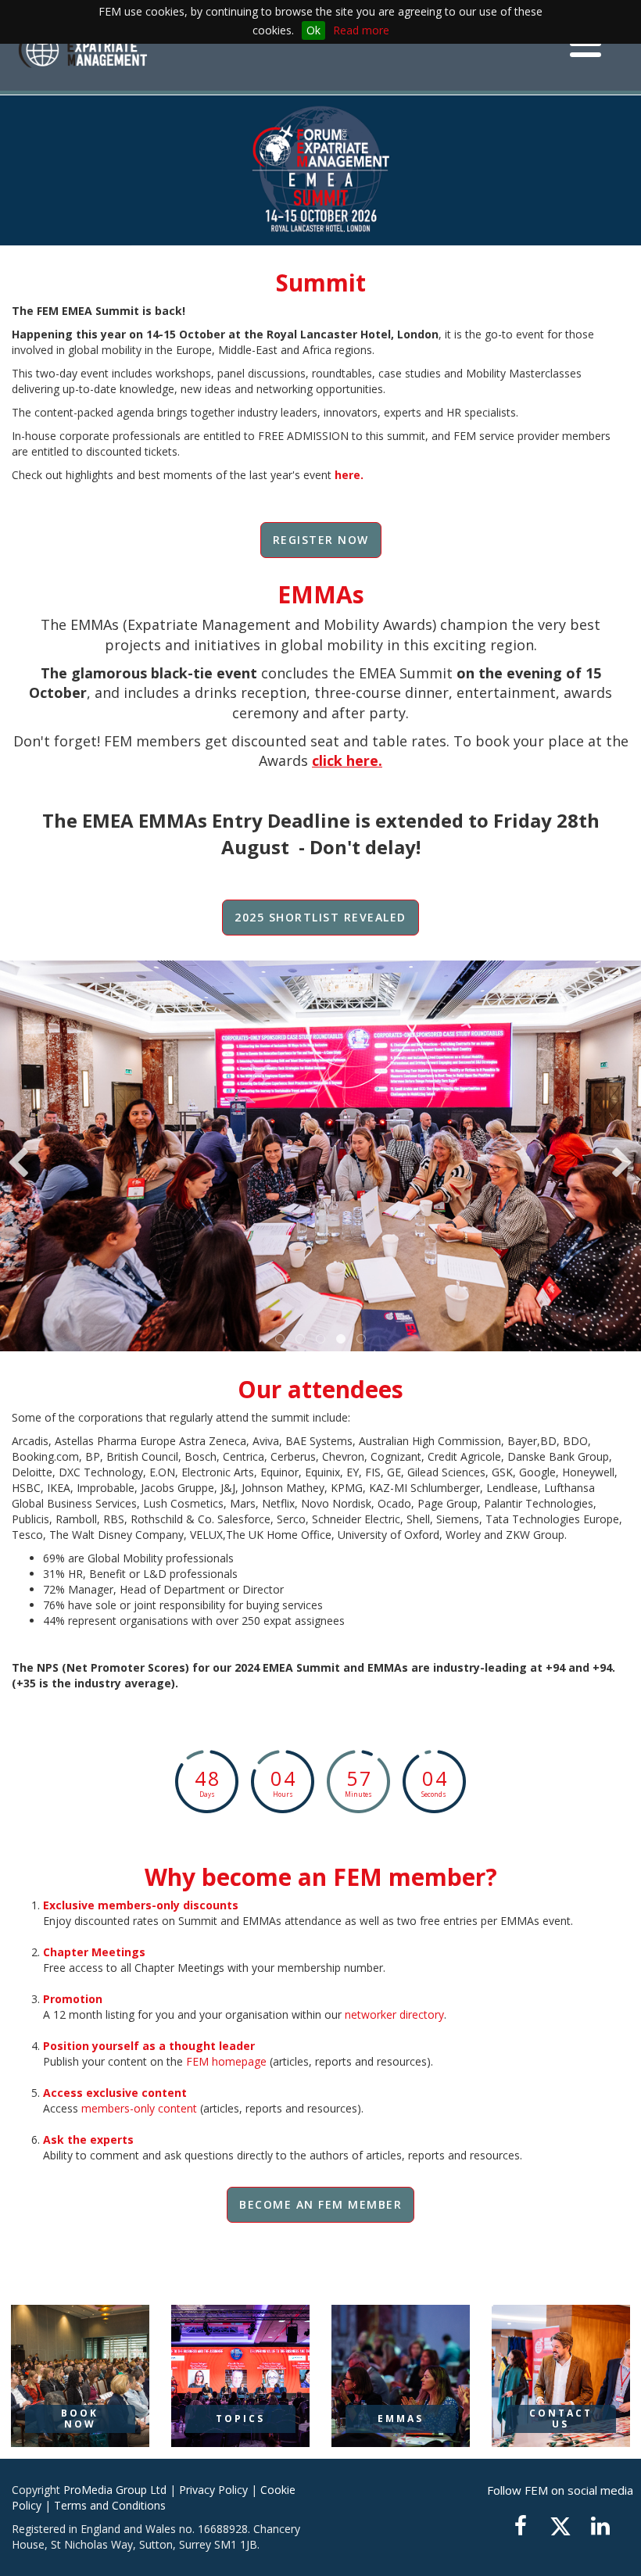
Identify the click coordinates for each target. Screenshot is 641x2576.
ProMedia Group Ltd (115, 2490)
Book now (80, 2419)
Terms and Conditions (110, 2505)
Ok (313, 30)
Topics (240, 2419)
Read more (361, 30)
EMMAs (401, 2419)
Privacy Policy (213, 2490)
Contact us (561, 2419)
